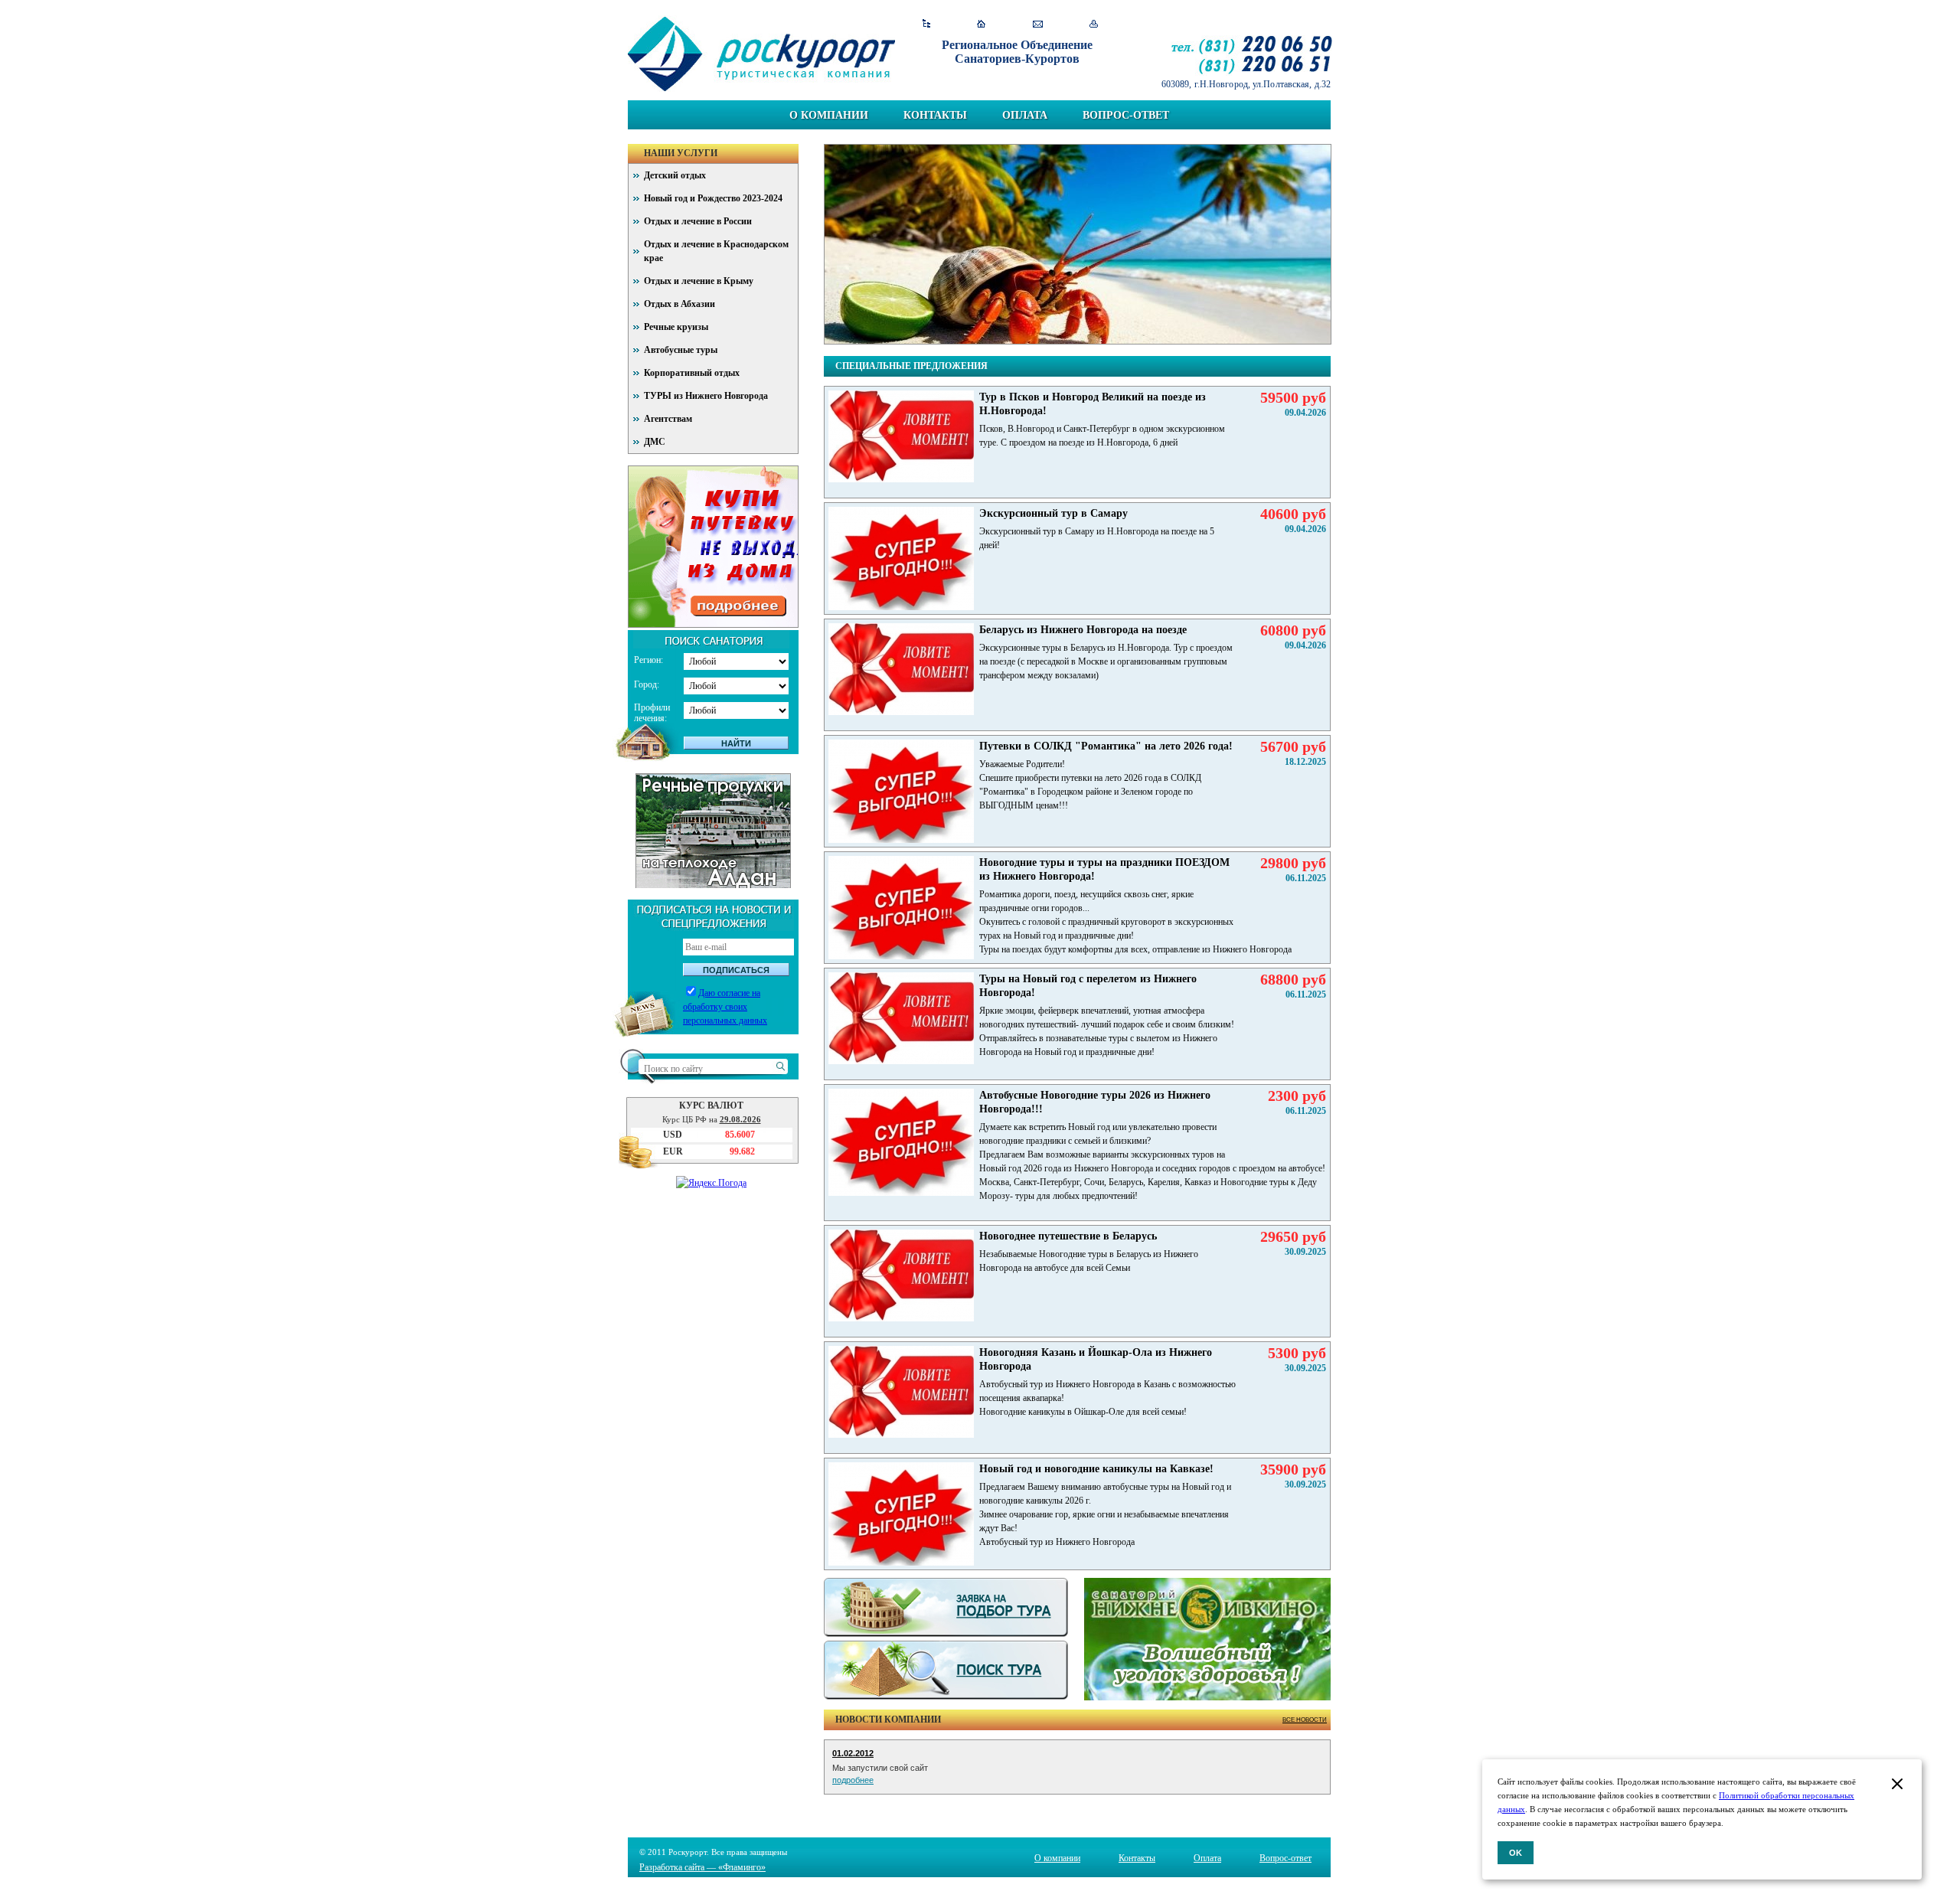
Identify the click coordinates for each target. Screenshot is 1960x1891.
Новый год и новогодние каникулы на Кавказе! (1096, 1469)
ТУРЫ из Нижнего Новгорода (706, 396)
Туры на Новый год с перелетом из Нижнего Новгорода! (1088, 986)
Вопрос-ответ (1126, 115)
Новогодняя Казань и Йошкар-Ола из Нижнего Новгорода (1096, 1359)
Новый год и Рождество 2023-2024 (713, 198)
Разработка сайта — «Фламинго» (702, 1867)
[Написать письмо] (1038, 24)
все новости (1305, 1720)
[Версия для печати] (1094, 24)
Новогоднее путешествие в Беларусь (1068, 1236)
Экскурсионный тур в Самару (1053, 513)
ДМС (655, 442)
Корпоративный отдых (692, 373)
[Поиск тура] (946, 1670)
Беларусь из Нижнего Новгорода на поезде (1083, 630)
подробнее (853, 1780)
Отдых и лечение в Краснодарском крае (716, 251)
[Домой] (982, 24)
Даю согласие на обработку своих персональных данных (725, 1007)
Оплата (1025, 115)
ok (1516, 1853)
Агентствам (668, 419)
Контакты (935, 115)
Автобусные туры (681, 350)
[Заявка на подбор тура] (946, 1607)
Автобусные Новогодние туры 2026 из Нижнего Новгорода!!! (1095, 1102)
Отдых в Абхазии (679, 304)
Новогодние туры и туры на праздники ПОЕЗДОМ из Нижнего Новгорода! (1104, 869)
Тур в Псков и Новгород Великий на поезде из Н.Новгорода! (1093, 404)
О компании (829, 115)
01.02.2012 (853, 1753)
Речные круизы (676, 327)
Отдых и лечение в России (698, 221)
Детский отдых (675, 175)
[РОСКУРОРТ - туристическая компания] (761, 54)
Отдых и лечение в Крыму (699, 281)
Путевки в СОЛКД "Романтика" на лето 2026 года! (1106, 746)
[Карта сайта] (926, 24)
